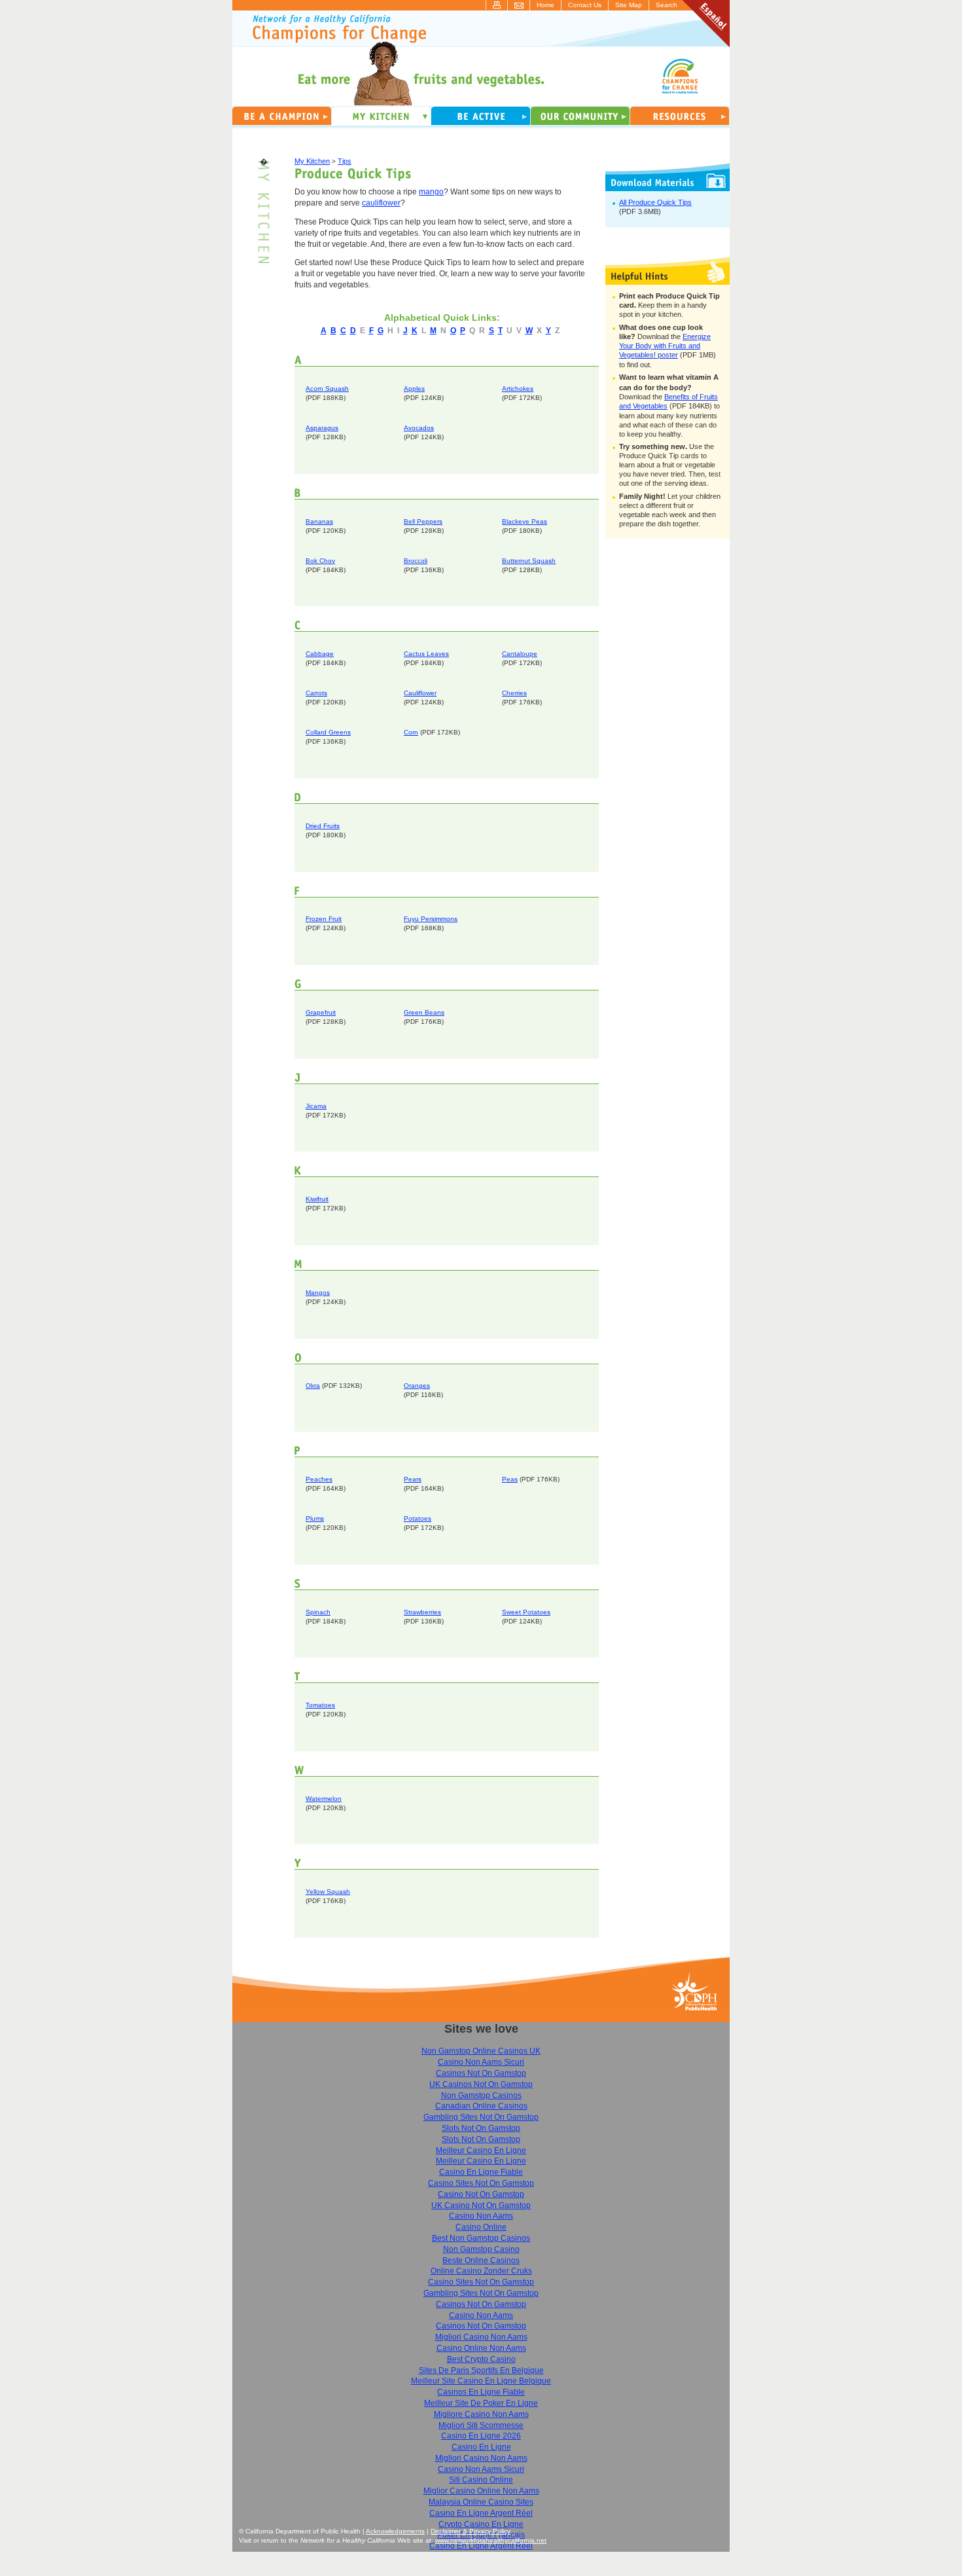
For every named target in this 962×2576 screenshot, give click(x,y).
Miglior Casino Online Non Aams (481, 2491)
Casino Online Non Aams (481, 2348)
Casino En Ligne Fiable (481, 2172)
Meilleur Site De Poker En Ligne (481, 2403)
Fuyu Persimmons (431, 919)
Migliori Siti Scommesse (481, 2425)
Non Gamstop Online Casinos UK (481, 2051)
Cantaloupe (520, 654)
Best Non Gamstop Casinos (481, 2238)
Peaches (319, 1479)
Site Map (629, 5)
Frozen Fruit (324, 919)
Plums (315, 1518)
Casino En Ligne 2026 (481, 2436)
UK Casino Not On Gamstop (481, 2205)
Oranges (417, 1386)
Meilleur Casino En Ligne (481, 2150)
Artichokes (518, 389)
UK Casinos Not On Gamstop (481, 2084)
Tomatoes (320, 1705)
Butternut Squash (529, 561)
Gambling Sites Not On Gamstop (481, 2117)
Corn (411, 732)
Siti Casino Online (481, 2480)
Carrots (316, 693)
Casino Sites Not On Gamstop (481, 2183)
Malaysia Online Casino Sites (481, 2502)
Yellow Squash (328, 1892)
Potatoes (418, 1518)
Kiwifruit (317, 1199)
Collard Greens (328, 732)
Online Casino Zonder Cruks (481, 2271)
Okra (313, 1386)
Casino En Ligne (481, 2447)
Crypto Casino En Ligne (481, 2524)
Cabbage (320, 654)
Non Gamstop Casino (481, 2249)
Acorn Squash (327, 389)
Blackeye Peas (525, 521)
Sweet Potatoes (526, 1612)
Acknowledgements (395, 2531)
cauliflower (381, 203)
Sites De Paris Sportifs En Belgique (481, 2370)
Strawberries (422, 1612)
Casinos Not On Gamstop (481, 2073)
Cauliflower (420, 693)
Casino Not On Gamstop (481, 2194)
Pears (413, 1479)
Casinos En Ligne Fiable (481, 2392)
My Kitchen (312, 161)
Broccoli (416, 561)
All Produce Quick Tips (655, 202)
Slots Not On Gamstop (481, 2128)
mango (431, 192)
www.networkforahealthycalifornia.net (491, 2540)
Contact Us (585, 5)
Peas (510, 1479)
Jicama (316, 1106)
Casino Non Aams (481, 2216)
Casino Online (481, 2227)
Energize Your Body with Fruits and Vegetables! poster (665, 346)
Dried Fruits (323, 826)
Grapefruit (321, 1012)
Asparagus (322, 428)
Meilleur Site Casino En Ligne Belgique (481, 2381)
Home (545, 5)
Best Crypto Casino (481, 2359)
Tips (345, 161)
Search (667, 5)
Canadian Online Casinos (481, 2106)
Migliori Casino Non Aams (481, 2337)
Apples (414, 389)
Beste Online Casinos (481, 2260)
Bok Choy (320, 561)
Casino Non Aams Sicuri (481, 2062)
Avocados (419, 428)
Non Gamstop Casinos (481, 2095)
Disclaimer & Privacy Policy (471, 2531)
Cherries (514, 693)
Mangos (318, 1293)
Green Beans (424, 1012)
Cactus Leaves (426, 654)
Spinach (318, 1612)
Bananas (319, 521)
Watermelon (324, 1799)
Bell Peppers (423, 521)
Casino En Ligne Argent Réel (481, 2513)
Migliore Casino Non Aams (481, 2414)
